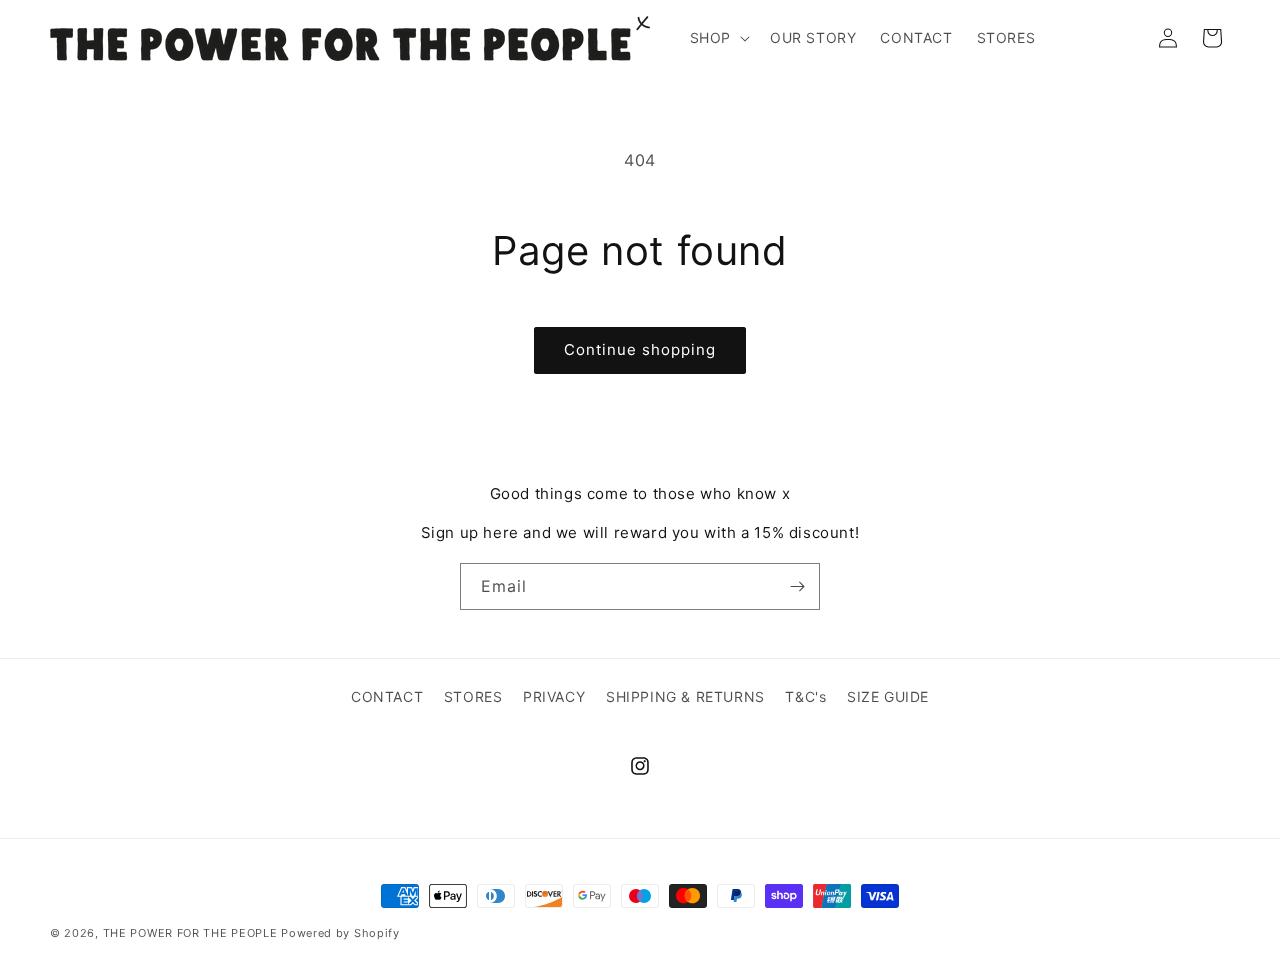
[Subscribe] (797, 586)
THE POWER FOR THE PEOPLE (190, 933)
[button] (718, 38)
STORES (473, 696)
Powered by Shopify (340, 933)
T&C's (805, 696)
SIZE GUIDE (888, 696)
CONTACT (387, 696)
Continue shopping (640, 349)
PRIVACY (554, 696)
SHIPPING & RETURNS (685, 696)
